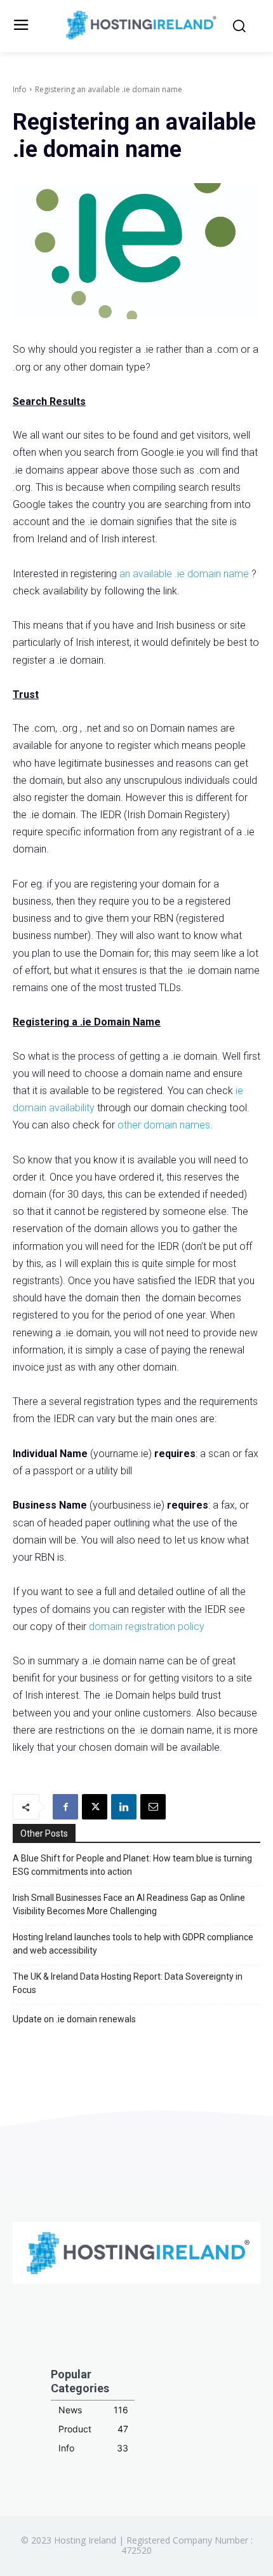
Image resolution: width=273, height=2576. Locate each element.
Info (20, 89)
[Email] (153, 1807)
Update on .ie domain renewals (74, 2019)
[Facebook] (65, 1807)
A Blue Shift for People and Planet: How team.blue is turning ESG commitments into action (132, 1865)
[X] (95, 1807)
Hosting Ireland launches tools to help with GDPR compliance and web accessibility (133, 1944)
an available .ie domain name (185, 574)
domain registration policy (147, 1627)
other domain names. (165, 1125)
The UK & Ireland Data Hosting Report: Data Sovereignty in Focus (128, 1983)
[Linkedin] (124, 1807)
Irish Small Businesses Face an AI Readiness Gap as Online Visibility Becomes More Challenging (129, 1904)
